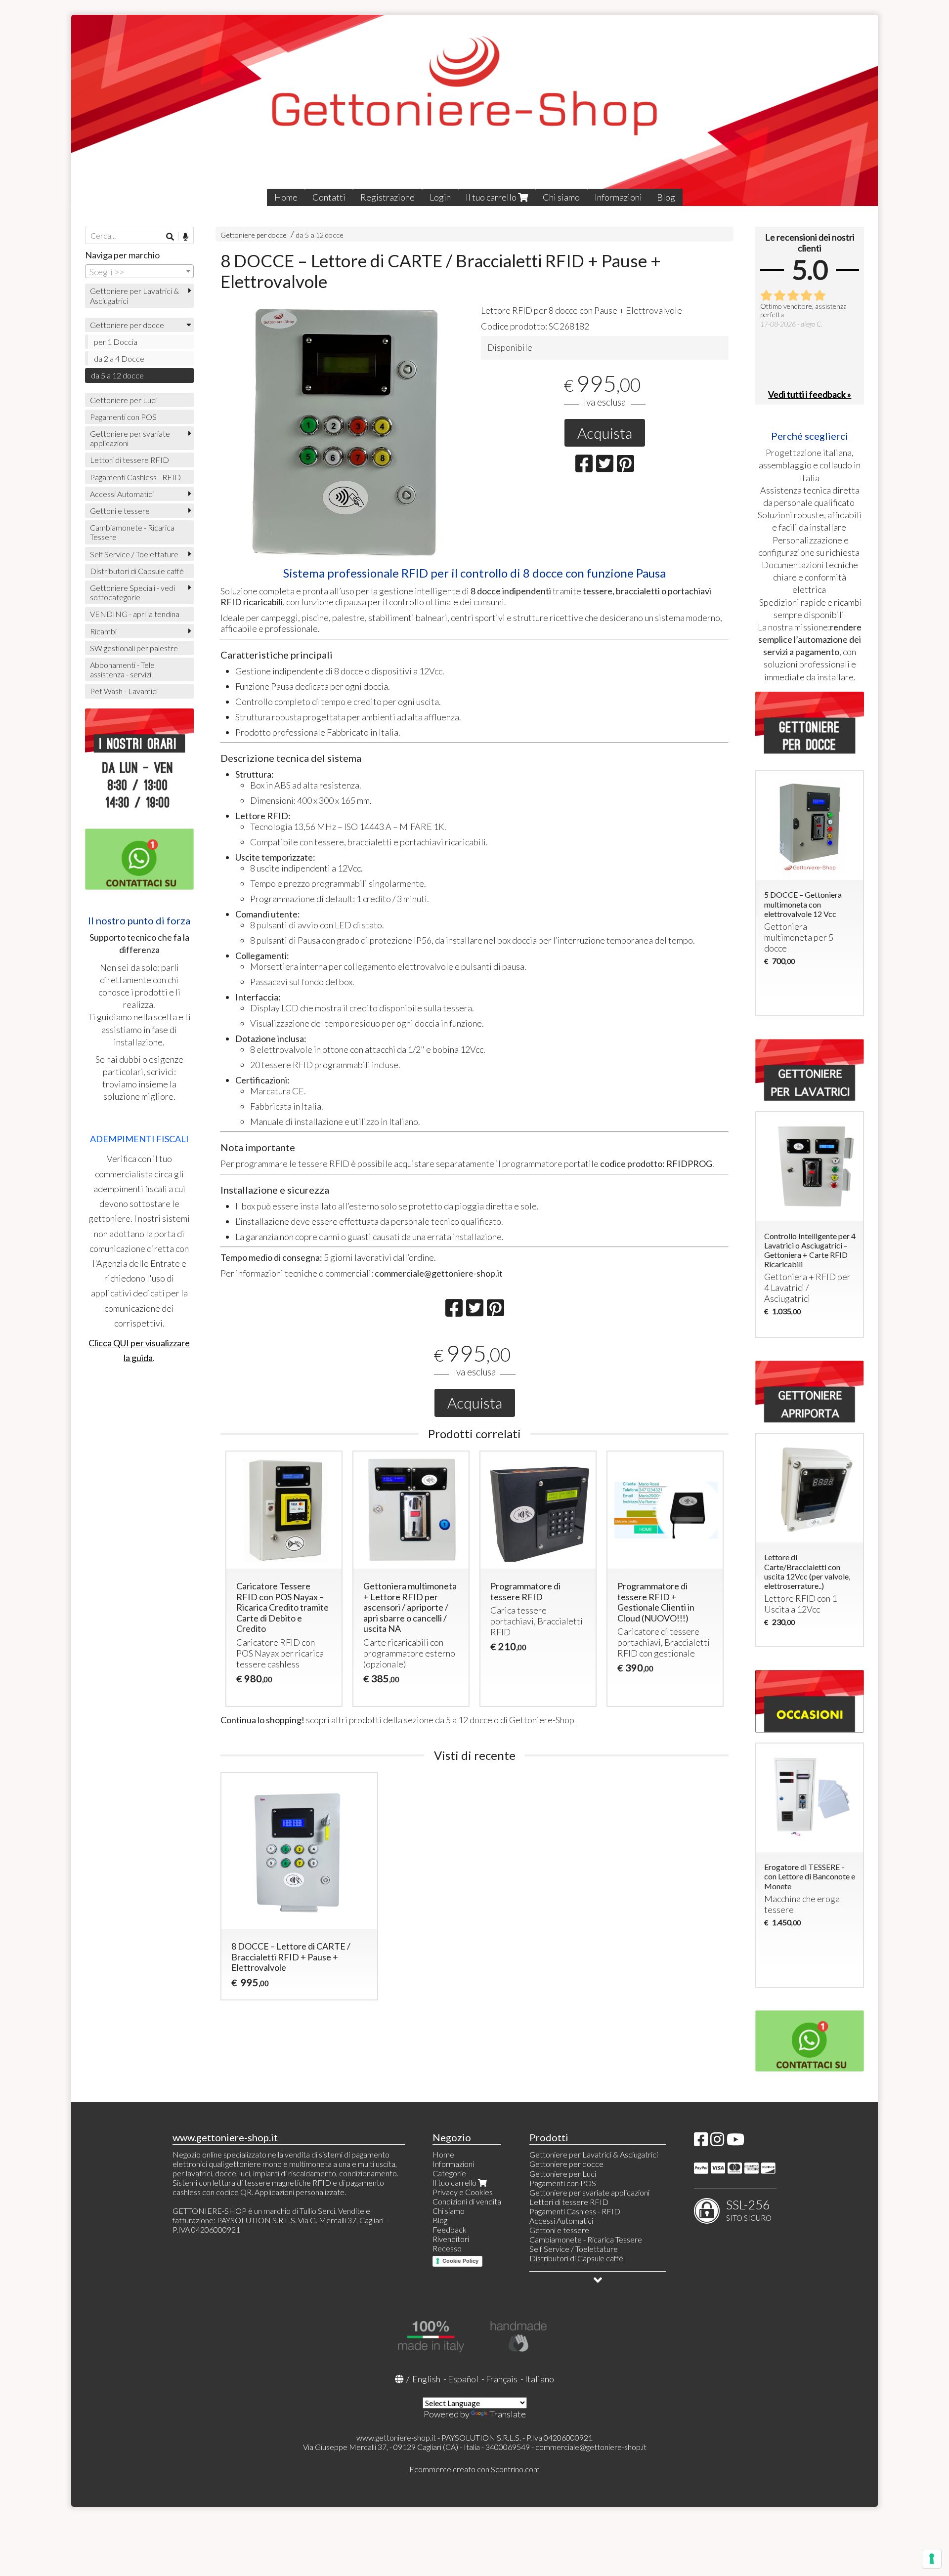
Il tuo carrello (492, 197)
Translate (508, 2414)
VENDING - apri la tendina (135, 614)
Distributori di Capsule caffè (137, 571)
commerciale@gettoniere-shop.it (591, 2447)
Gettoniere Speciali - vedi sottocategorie (132, 592)
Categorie (449, 2173)
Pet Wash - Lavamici (124, 691)
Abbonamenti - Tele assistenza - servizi (122, 669)
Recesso (447, 2248)
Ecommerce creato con (474, 2469)
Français (502, 2379)
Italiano (539, 2379)
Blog (666, 197)
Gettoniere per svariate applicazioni (130, 438)
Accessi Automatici (122, 494)
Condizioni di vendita (467, 2201)
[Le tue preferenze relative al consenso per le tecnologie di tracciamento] (932, 2559)
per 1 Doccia (116, 342)
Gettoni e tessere (120, 511)
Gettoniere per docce (254, 235)
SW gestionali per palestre (134, 648)
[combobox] (139, 271)
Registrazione (388, 197)
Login (440, 197)
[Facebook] (701, 2142)
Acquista (605, 433)
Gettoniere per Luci (123, 400)
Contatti (329, 197)
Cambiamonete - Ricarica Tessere (132, 532)
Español (463, 2379)
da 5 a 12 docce (320, 235)
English (426, 2379)
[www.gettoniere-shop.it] (474, 110)
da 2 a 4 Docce (119, 358)
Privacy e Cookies (463, 2192)
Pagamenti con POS (123, 417)
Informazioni (618, 197)
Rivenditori (451, 2239)
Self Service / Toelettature (134, 554)
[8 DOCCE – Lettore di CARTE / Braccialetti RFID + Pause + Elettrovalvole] (344, 433)
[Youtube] (735, 2142)
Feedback (450, 2229)
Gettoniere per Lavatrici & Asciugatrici (134, 295)
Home (286, 197)
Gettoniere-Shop (542, 1720)
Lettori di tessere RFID (129, 460)
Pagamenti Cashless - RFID (135, 477)
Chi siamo (561, 197)
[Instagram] (717, 2142)
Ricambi (103, 631)
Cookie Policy (460, 2261)
